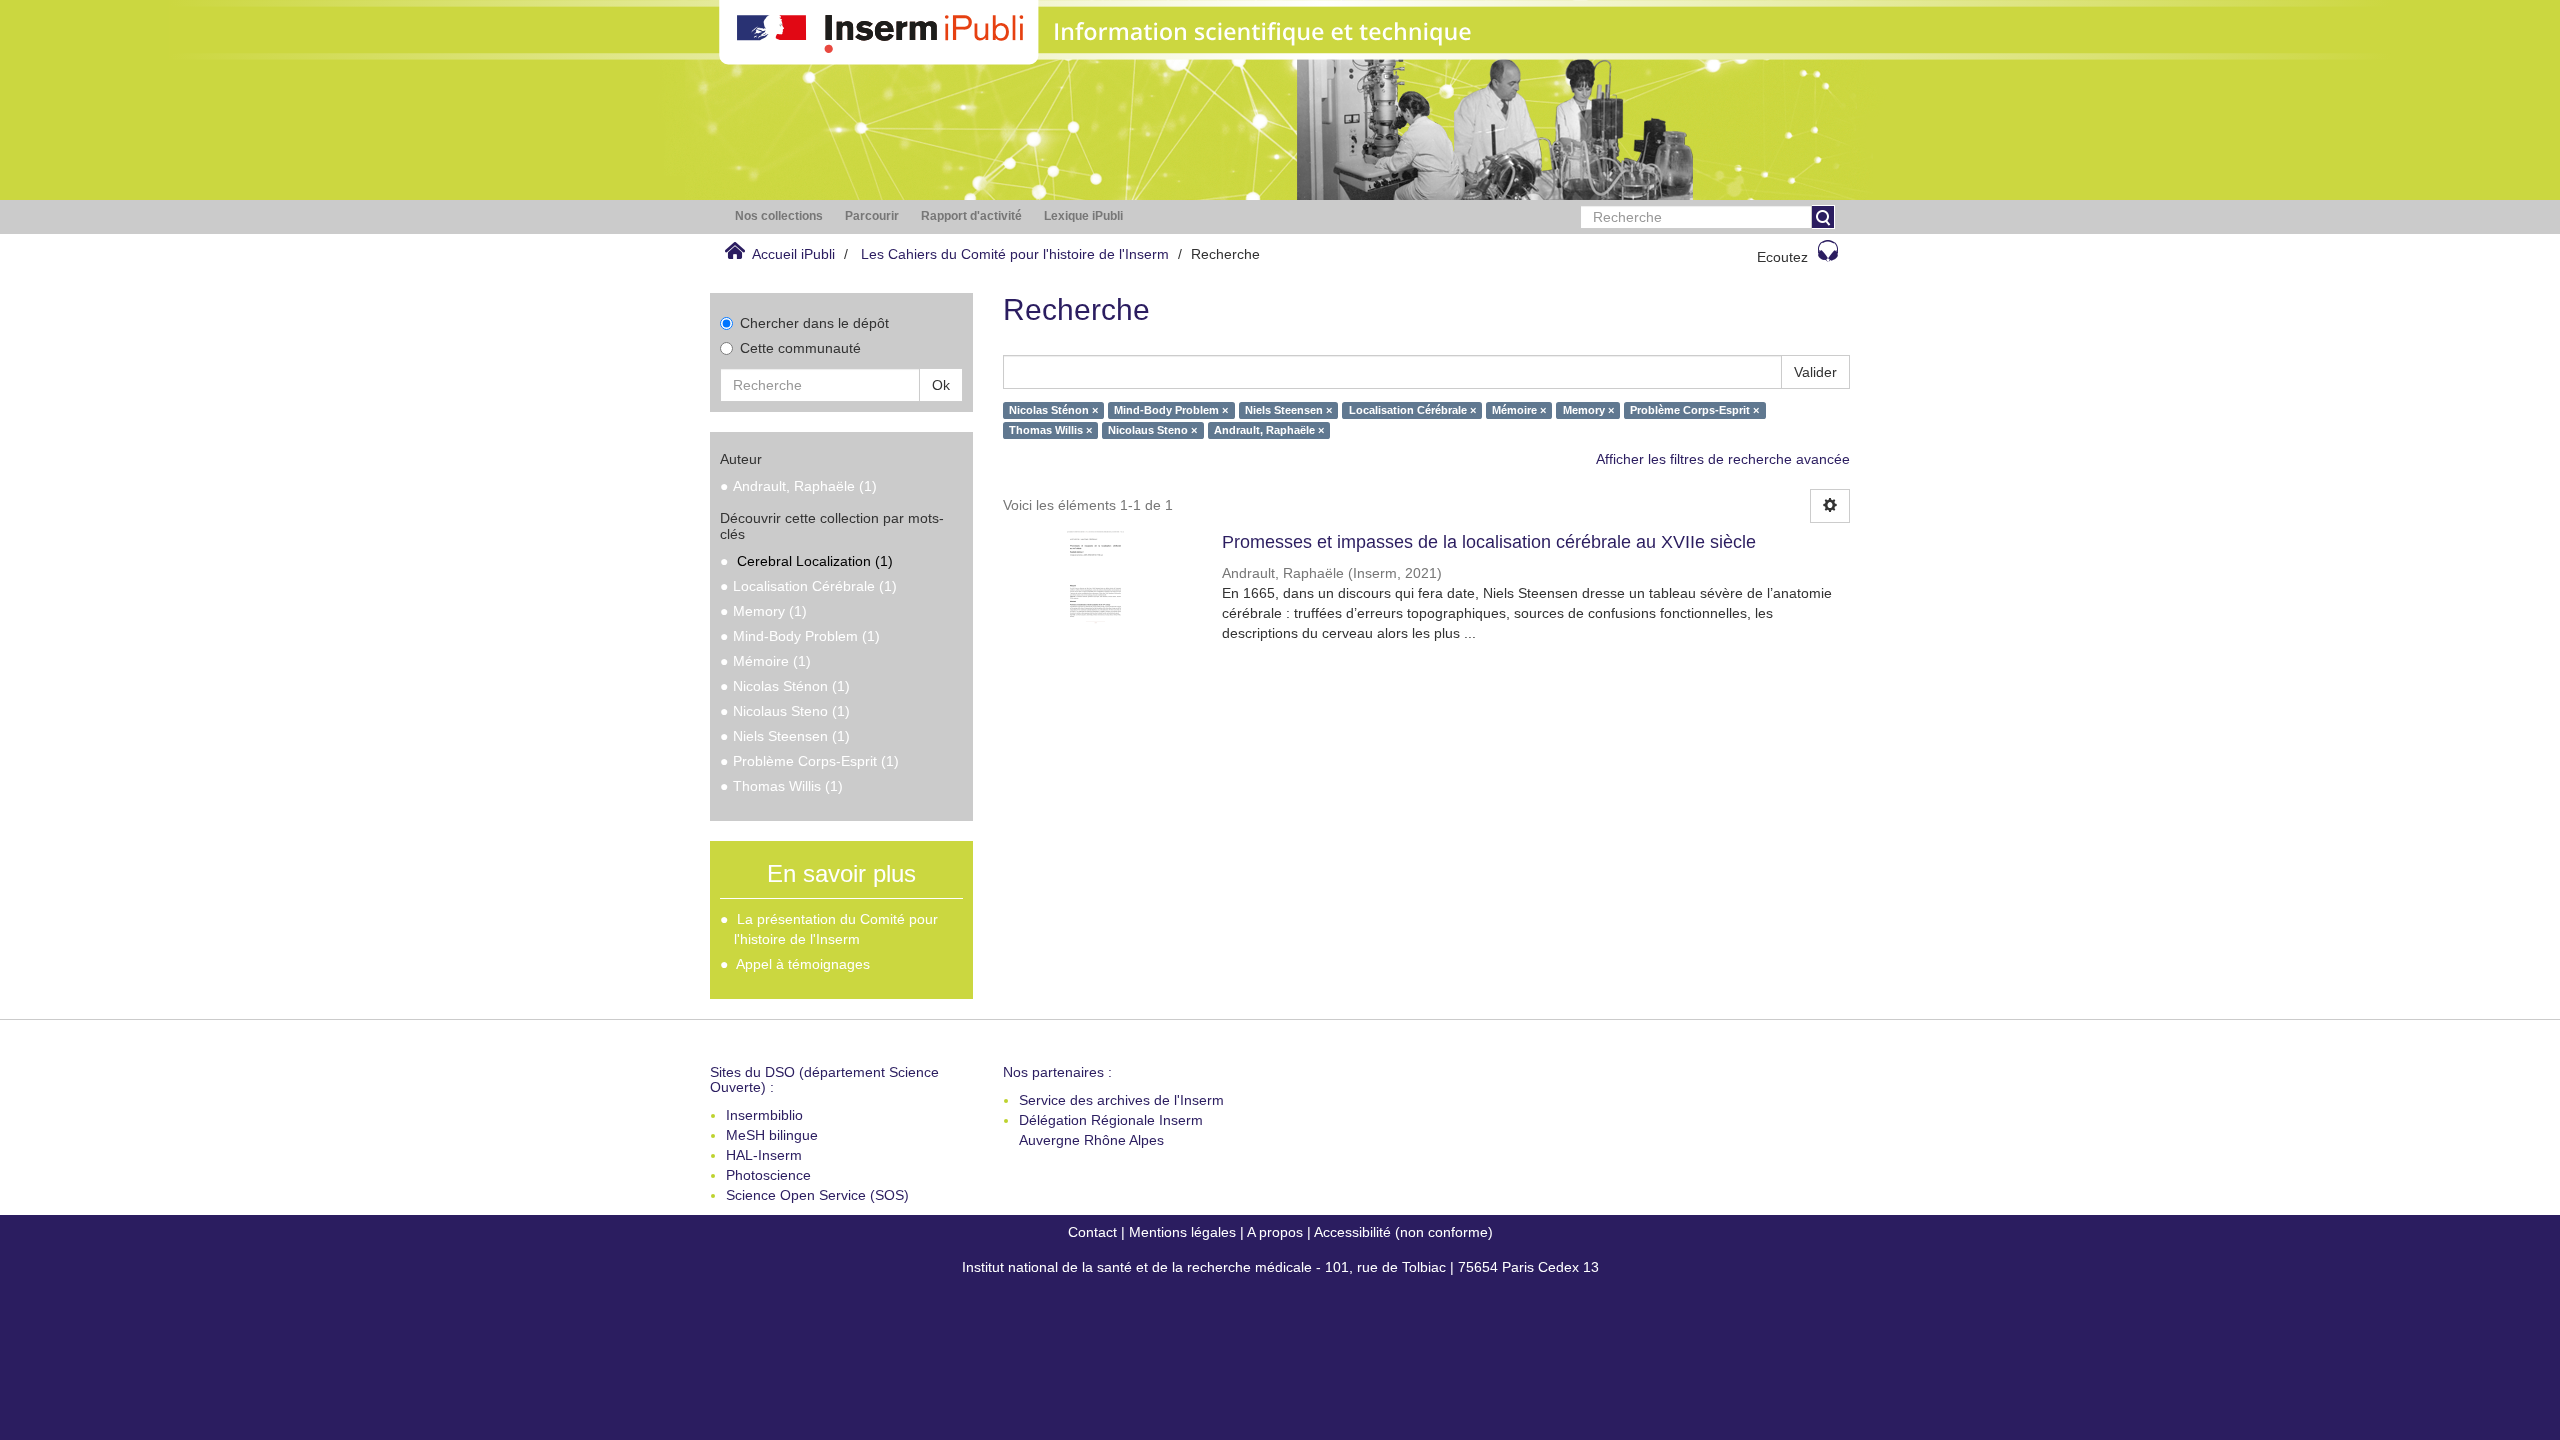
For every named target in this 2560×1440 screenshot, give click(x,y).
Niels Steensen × (1288, 410)
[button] (779, 216)
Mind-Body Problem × (1171, 410)
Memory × (1588, 410)
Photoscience (768, 1175)
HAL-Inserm (764, 1155)
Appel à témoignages (803, 964)
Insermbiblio (764, 1115)
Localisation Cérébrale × (1412, 410)
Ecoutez (1782, 257)
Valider (1815, 372)
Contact (1092, 1232)
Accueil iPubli (793, 254)
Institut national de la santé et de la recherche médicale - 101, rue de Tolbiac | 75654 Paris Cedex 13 (1280, 1267)
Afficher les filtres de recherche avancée (1723, 459)
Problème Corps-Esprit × (1694, 410)
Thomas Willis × (1050, 430)
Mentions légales (1182, 1232)
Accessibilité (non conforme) (1403, 1232)
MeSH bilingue (772, 1135)
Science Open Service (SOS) (817, 1195)
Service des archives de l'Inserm (1121, 1100)
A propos (1275, 1232)
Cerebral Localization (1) (815, 561)
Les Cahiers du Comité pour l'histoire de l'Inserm (1015, 254)
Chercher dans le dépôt (814, 323)
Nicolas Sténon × (1053, 410)
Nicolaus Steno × (1152, 430)
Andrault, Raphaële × (1269, 430)
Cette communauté (800, 348)
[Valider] (1823, 217)
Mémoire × (1519, 410)
